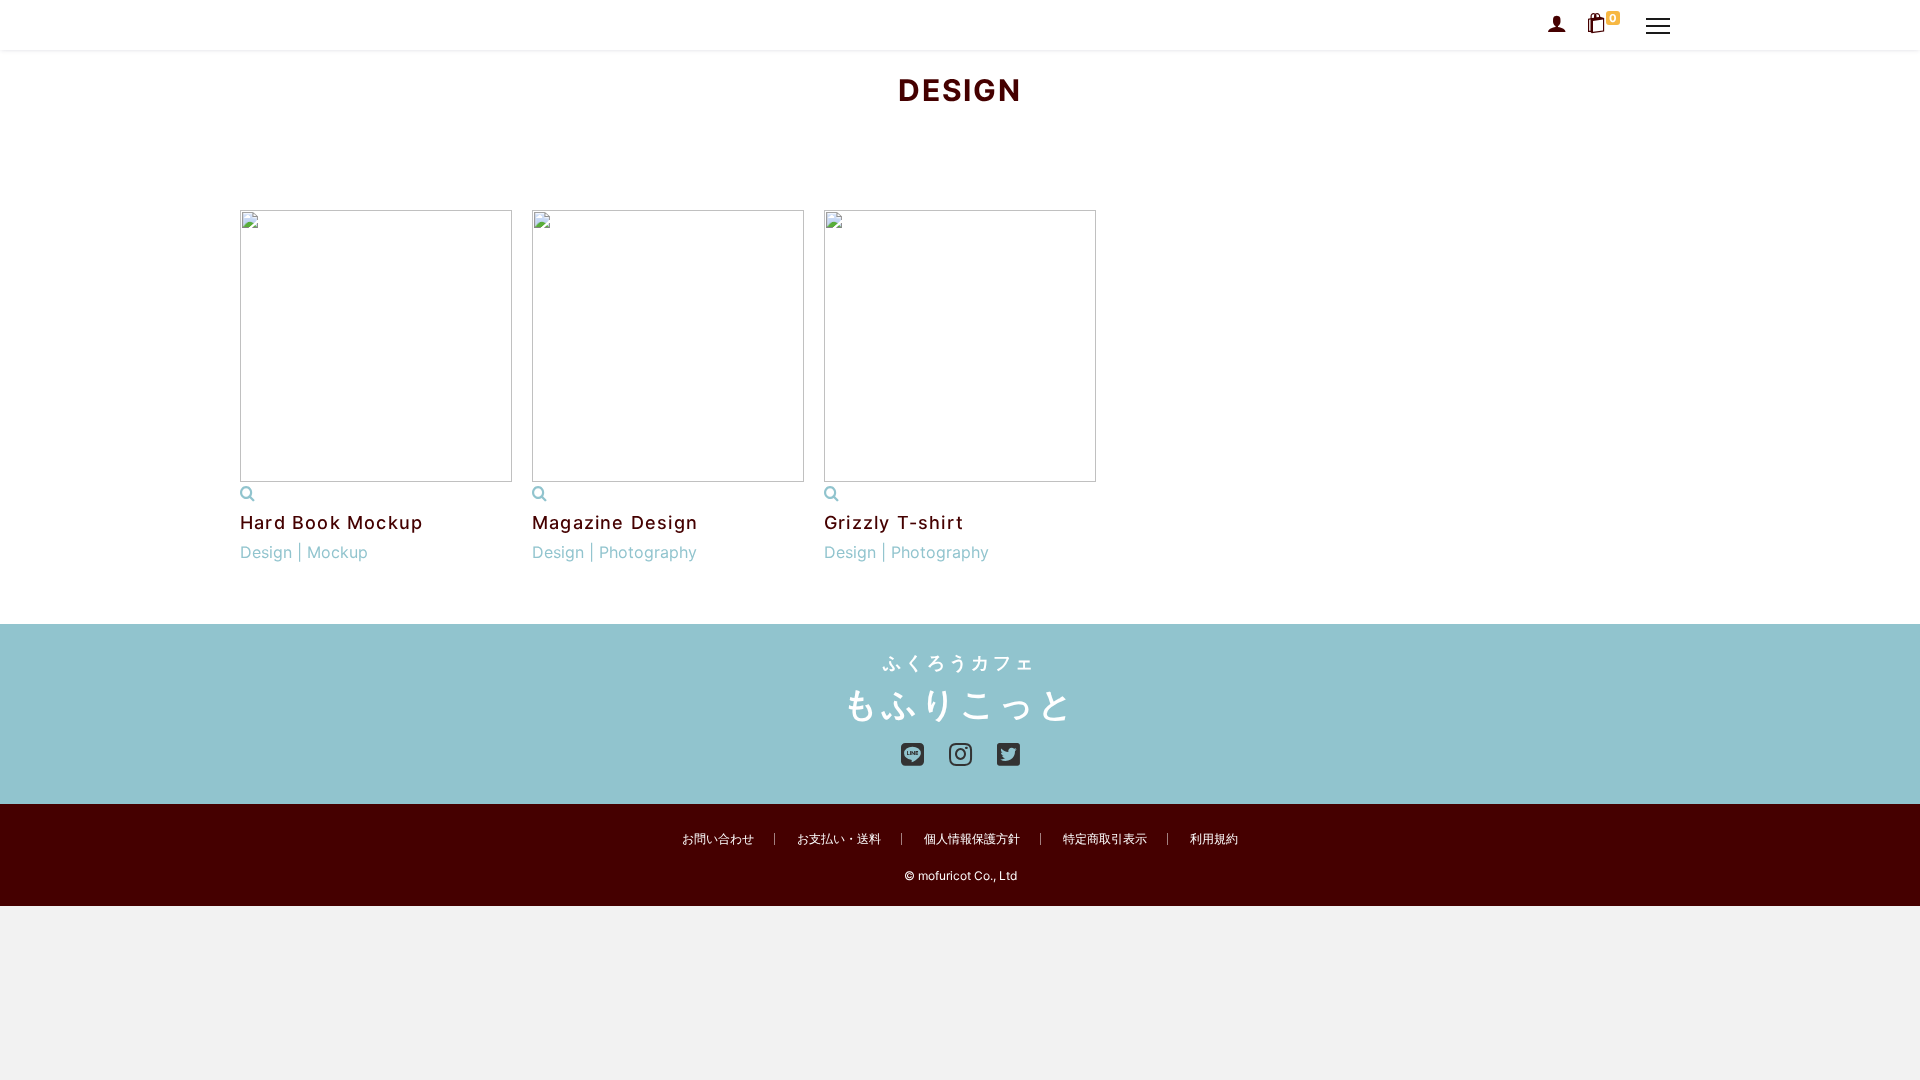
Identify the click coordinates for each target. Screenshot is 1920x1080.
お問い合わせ (718, 838)
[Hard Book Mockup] (247, 494)
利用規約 (1214, 838)
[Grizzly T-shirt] (831, 494)
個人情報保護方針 (972, 838)
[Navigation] (1658, 25)
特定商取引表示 (1105, 838)
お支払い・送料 (839, 838)
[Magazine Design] (539, 494)
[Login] (1557, 25)
